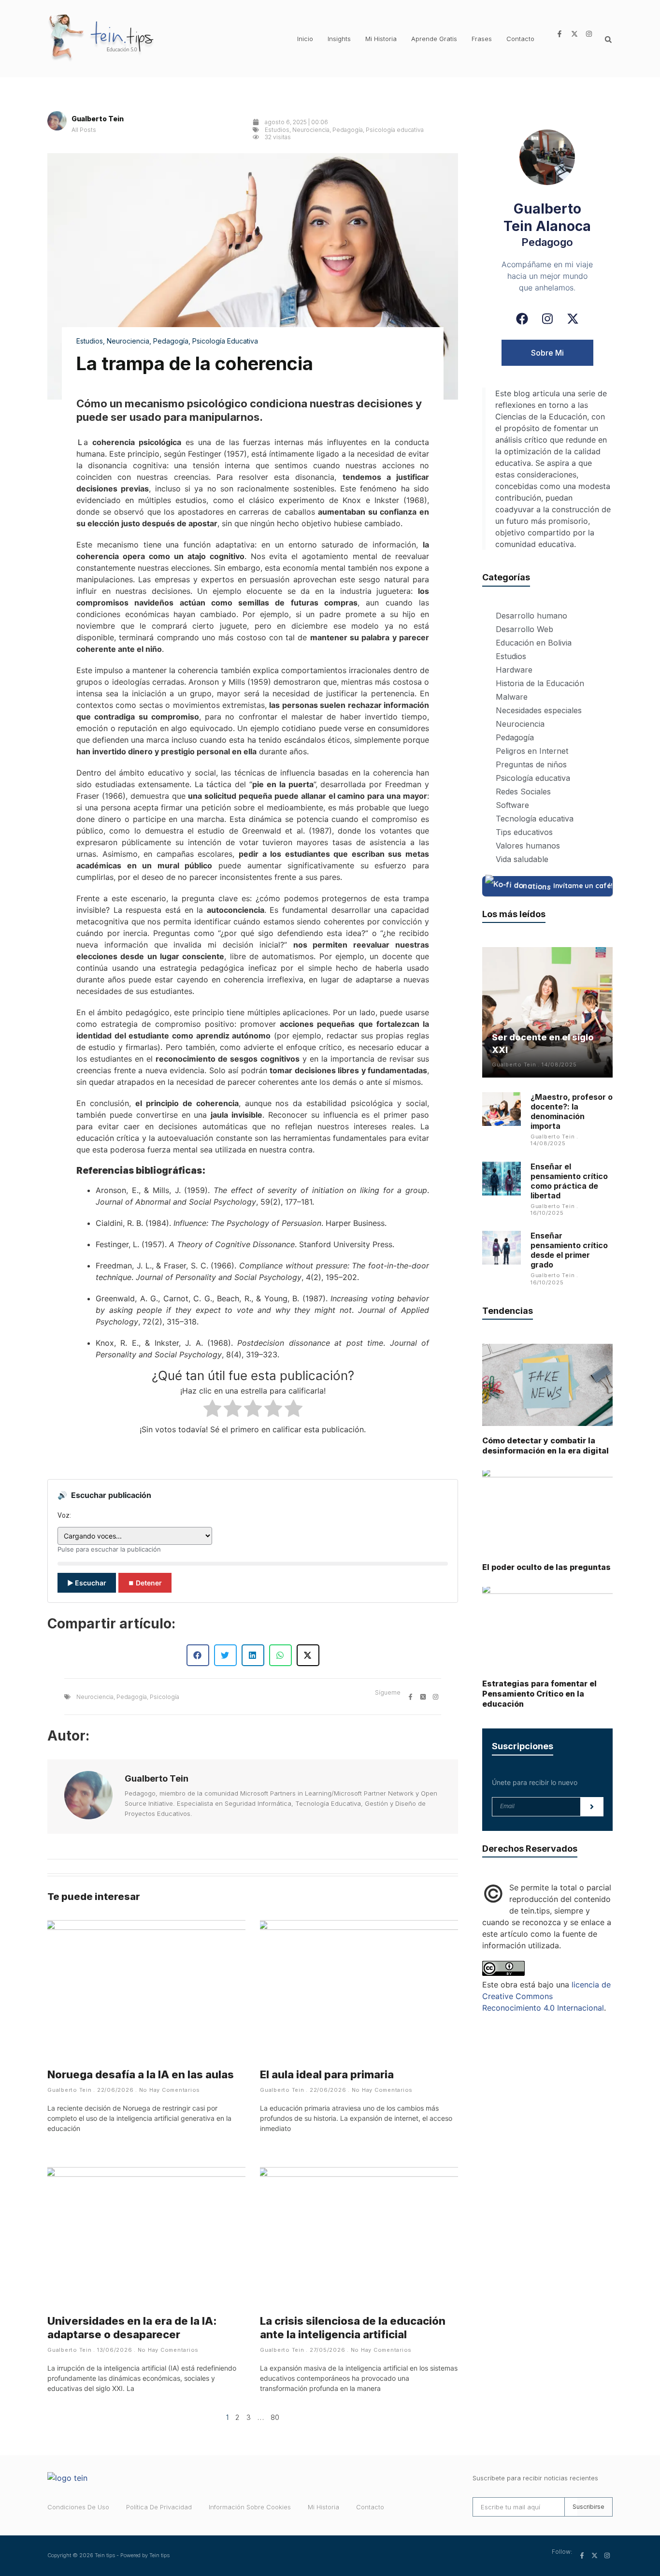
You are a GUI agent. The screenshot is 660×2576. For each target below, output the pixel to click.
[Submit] (592, 1807)
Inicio (305, 39)
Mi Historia (381, 39)
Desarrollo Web (524, 629)
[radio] (212, 1410)
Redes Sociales (523, 792)
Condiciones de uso (78, 2507)
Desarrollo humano (531, 616)
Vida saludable (522, 859)
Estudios (277, 130)
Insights (339, 39)
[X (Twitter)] (573, 319)
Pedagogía (348, 130)
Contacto (520, 39)
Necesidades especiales (539, 710)
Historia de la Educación (540, 683)
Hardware (514, 670)
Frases (482, 39)
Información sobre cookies (250, 2507)
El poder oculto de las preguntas (546, 1567)
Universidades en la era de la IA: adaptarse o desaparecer (132, 2328)
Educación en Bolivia (534, 643)
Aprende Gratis (434, 39)
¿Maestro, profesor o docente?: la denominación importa (572, 1111)
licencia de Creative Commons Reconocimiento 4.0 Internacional (546, 1996)
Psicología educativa (395, 130)
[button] (608, 40)
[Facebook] (522, 319)
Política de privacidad (159, 2507)
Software (512, 805)
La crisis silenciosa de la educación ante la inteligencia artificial (353, 2328)
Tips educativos (524, 832)
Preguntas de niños (531, 764)
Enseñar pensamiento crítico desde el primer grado (569, 1250)
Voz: (64, 1515)
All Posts (84, 130)
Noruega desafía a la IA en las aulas (141, 2074)
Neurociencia (311, 130)
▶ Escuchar (87, 1583)
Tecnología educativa (535, 819)
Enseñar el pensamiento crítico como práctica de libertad (569, 1181)
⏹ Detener (145, 1583)
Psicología (165, 1697)
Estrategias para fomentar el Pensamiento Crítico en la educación (539, 1694)
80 (275, 2417)
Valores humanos (528, 846)
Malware (512, 697)
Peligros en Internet (532, 751)
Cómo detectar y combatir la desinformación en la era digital (545, 1446)
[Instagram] (547, 319)
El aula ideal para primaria (327, 2074)
